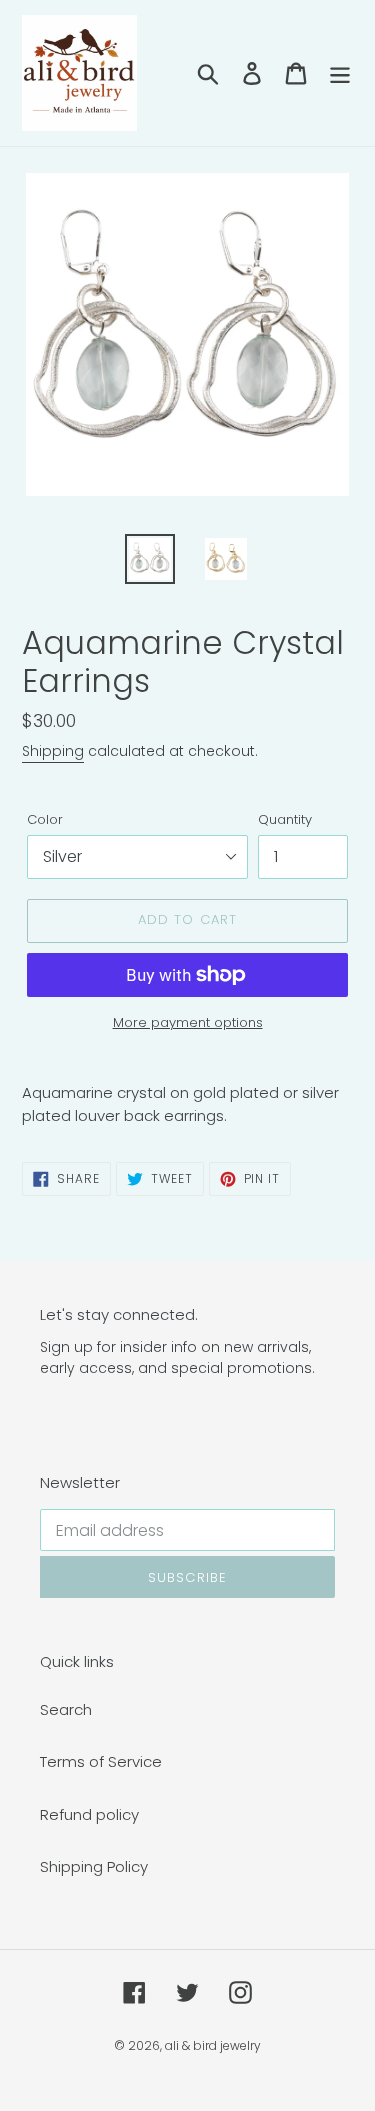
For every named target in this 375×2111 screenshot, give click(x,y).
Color (45, 819)
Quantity (285, 819)
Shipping (53, 751)
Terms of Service (101, 1761)
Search (66, 1709)
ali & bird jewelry (213, 2045)
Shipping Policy (94, 1866)
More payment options (188, 1022)
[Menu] (340, 72)
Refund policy (89, 1814)
